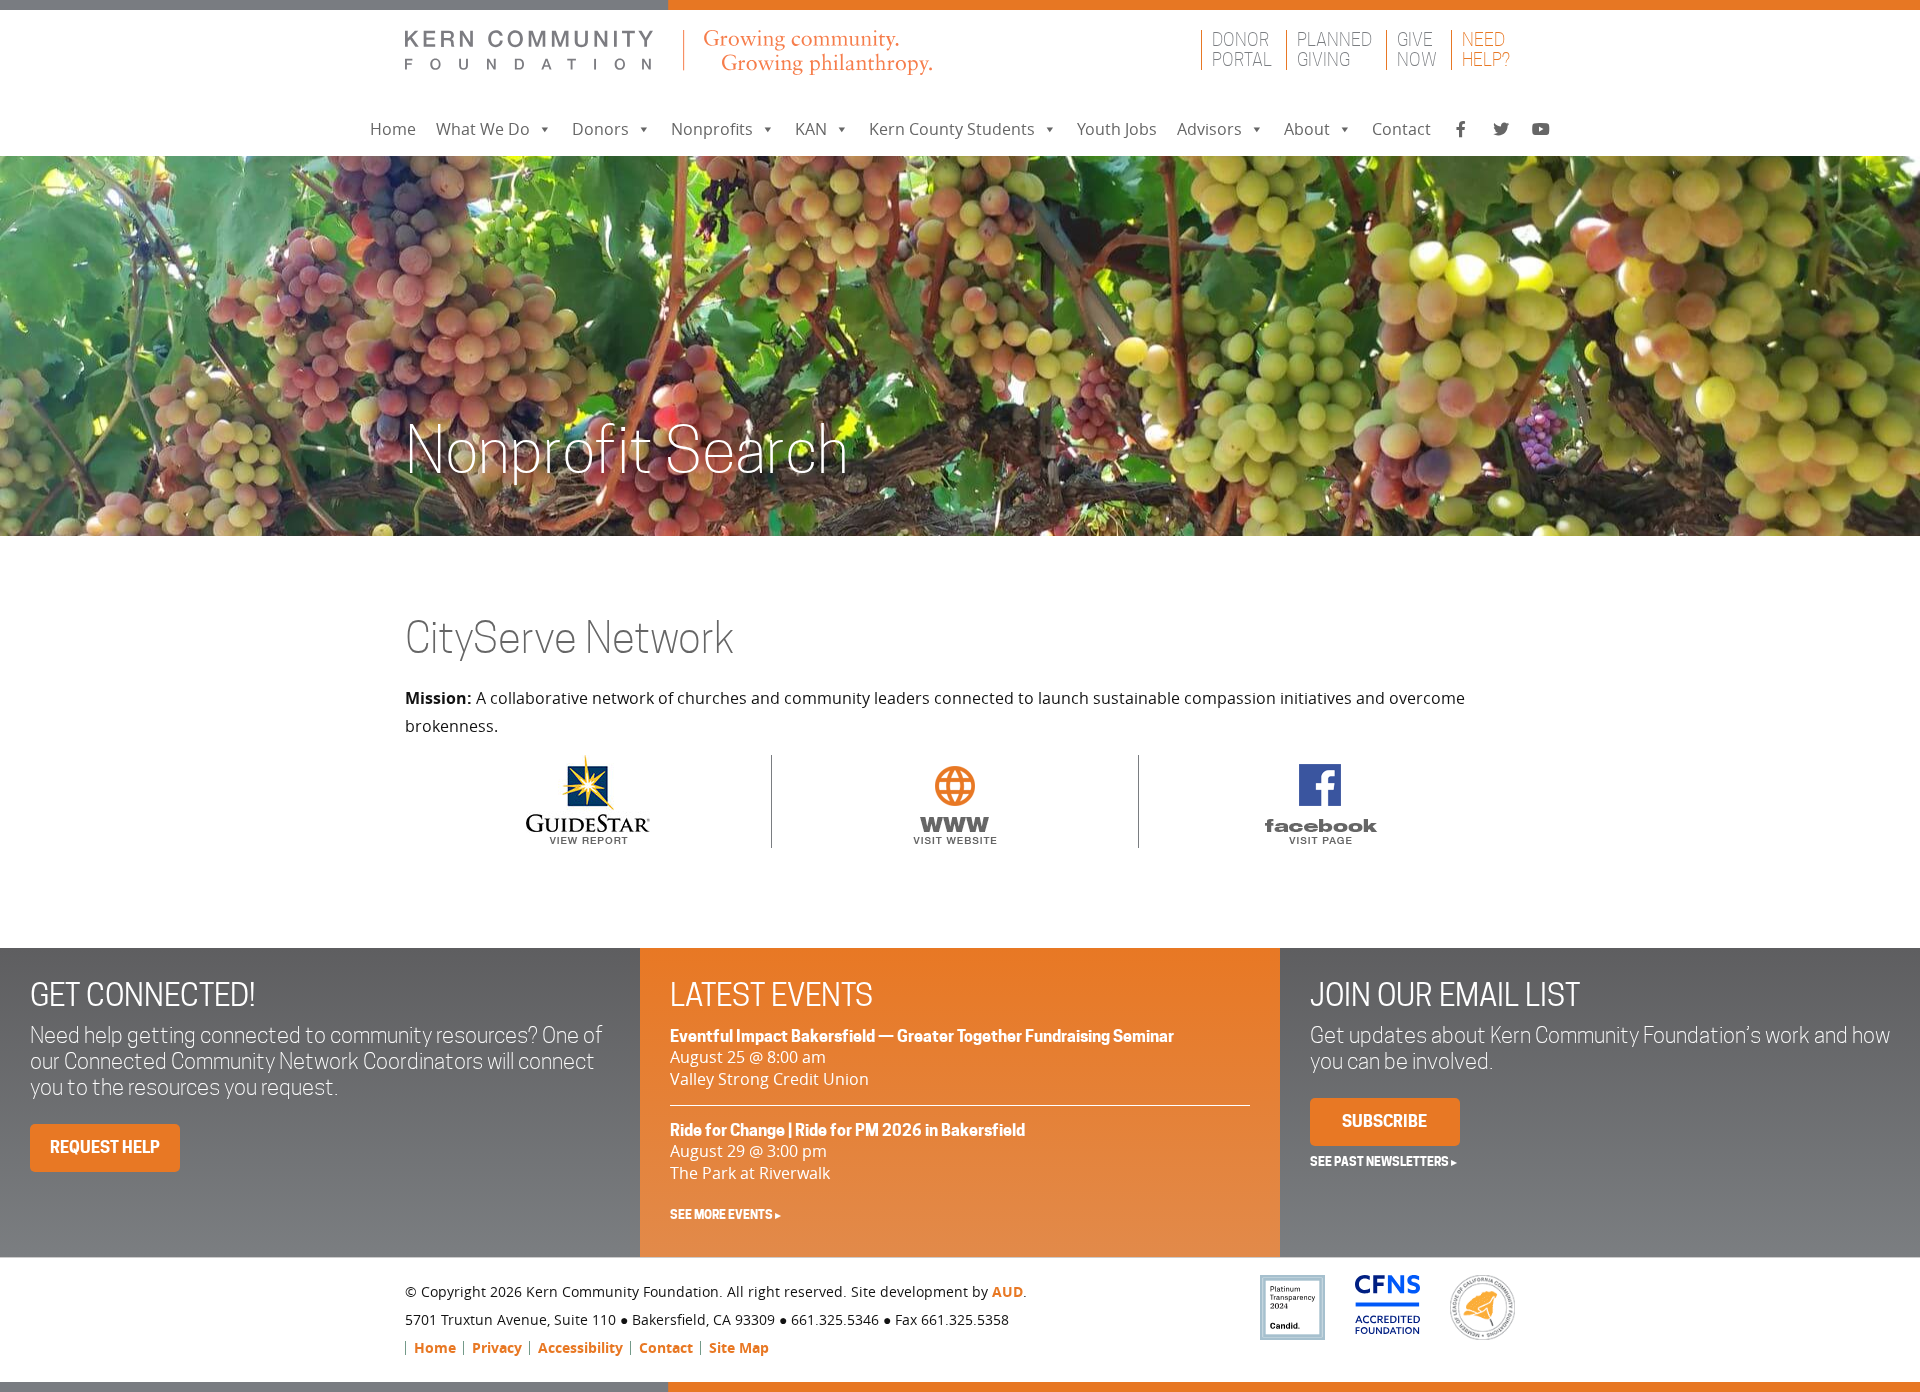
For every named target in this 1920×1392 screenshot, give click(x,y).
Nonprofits (712, 129)
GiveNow (1417, 49)
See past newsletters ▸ (1383, 1161)
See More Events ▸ (725, 1214)
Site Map (739, 1347)
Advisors (1209, 129)
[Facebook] (1461, 129)
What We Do (483, 129)
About (1307, 129)
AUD (1007, 1291)
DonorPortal (1242, 49)
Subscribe (1384, 1121)
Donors (600, 129)
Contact (1401, 129)
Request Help (105, 1147)
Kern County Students (952, 129)
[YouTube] (1541, 129)
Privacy (497, 1347)
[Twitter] (1501, 129)
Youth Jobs (1117, 129)
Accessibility (580, 1347)
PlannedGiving (1334, 49)
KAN (811, 129)
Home (393, 129)
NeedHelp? (1486, 49)
